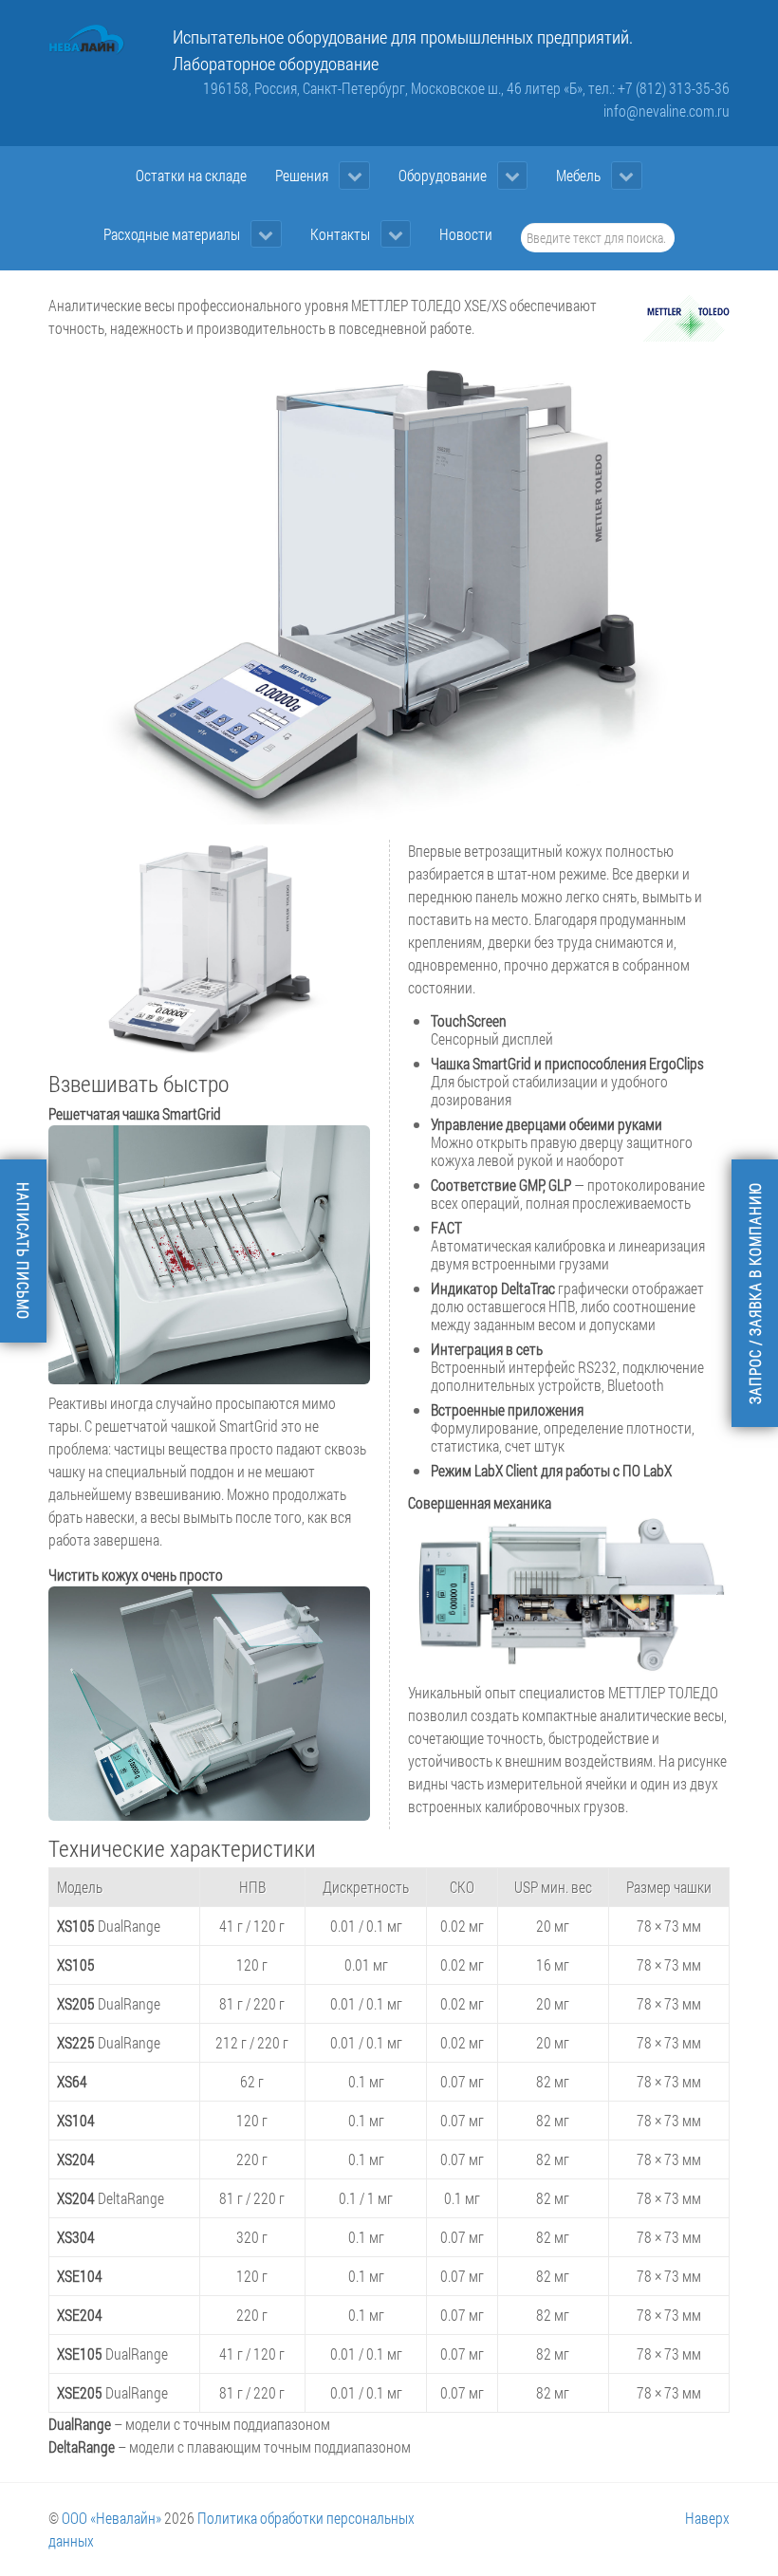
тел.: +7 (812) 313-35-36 (659, 88)
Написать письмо (23, 1251)
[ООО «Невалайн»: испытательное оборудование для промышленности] (87, 40)
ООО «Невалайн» (111, 2518)
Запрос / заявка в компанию (755, 1293)
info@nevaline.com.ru (667, 111)
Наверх (707, 2518)
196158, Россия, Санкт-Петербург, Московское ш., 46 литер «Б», (396, 88)
